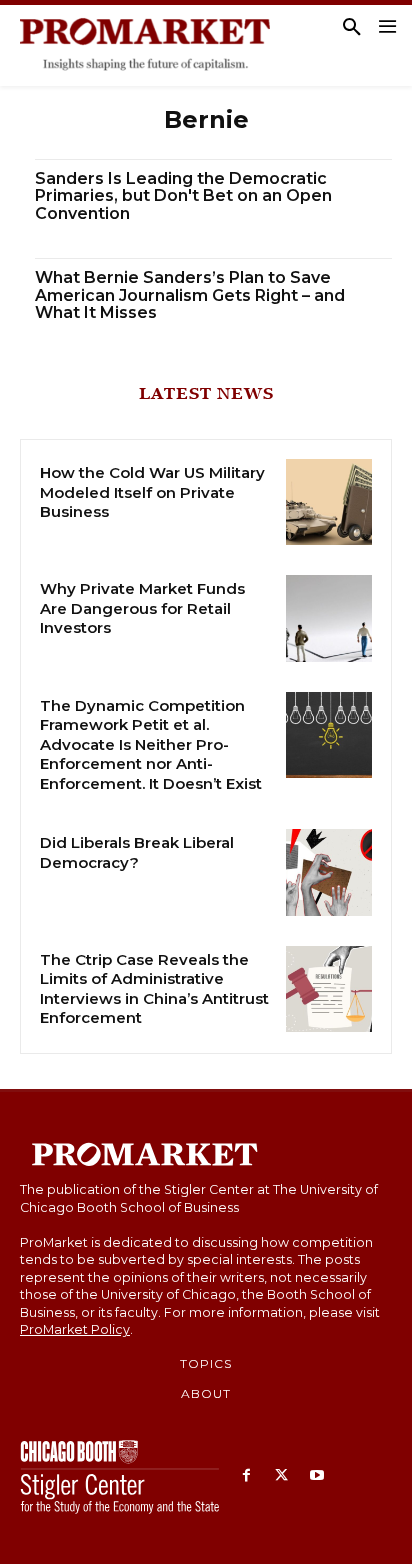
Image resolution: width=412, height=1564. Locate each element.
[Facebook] (246, 1476)
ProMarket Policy (75, 1329)
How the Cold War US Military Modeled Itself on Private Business (152, 492)
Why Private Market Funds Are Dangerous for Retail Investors (142, 608)
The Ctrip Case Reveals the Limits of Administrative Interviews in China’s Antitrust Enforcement (154, 989)
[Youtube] (316, 1476)
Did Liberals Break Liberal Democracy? (137, 852)
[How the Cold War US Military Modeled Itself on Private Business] (329, 502)
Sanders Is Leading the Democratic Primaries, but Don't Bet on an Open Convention (183, 196)
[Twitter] (281, 1476)
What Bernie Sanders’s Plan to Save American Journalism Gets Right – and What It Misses (190, 295)
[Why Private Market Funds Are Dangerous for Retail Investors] (329, 618)
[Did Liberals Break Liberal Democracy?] (329, 872)
